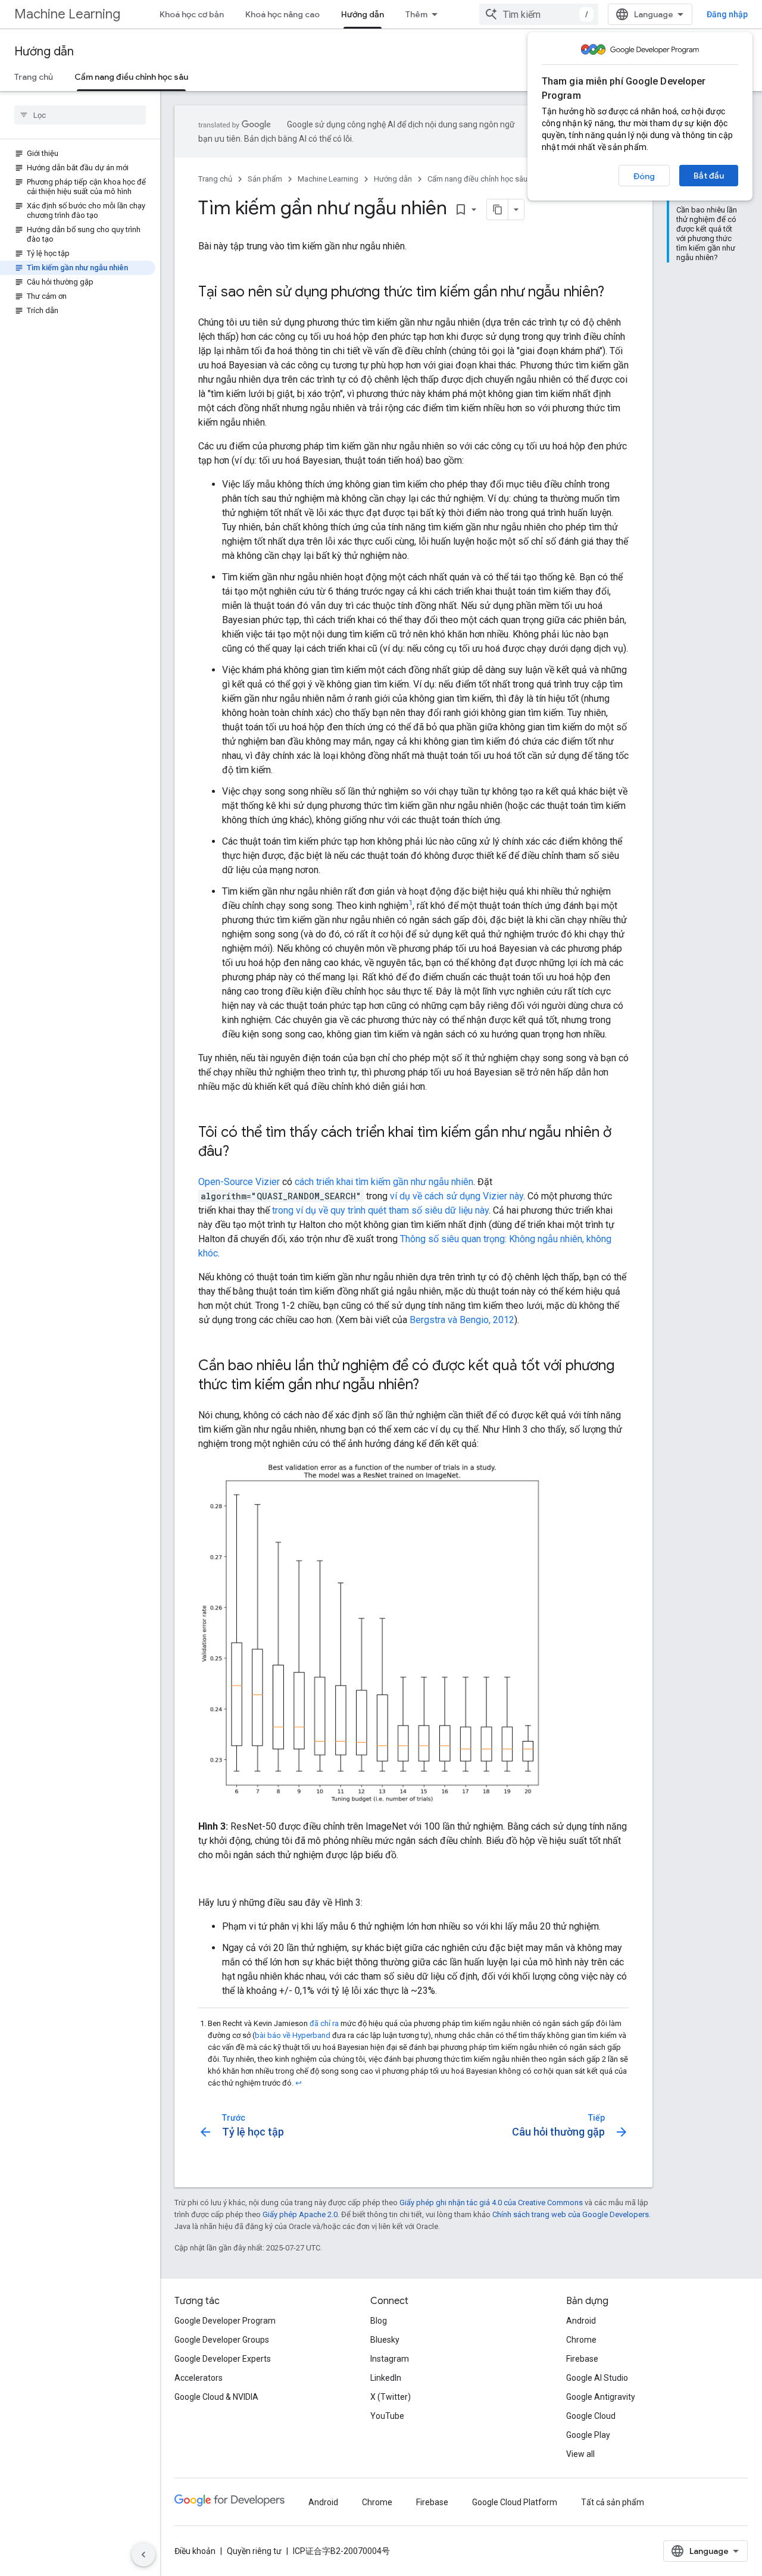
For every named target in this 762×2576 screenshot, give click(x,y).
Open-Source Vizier (239, 1182)
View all (580, 2454)
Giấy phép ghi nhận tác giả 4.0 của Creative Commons (491, 2203)
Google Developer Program (225, 2321)
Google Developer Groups (222, 2340)
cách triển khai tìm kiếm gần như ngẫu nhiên (384, 1182)
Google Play (588, 2435)
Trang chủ (34, 77)
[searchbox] (80, 115)
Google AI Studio (597, 2378)
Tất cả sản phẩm (613, 2502)
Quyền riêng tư (254, 2551)
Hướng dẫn (363, 14)
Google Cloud (591, 2416)
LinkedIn (386, 2378)
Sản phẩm (265, 179)
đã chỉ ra (324, 2023)
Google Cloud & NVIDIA (216, 2397)
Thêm (416, 14)
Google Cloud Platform (515, 2502)
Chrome (581, 2340)
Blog (379, 2321)
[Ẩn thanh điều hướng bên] (143, 2555)
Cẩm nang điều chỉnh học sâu (131, 77)
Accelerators (199, 2378)
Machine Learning (67, 14)
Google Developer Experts (223, 2359)
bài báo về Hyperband (293, 2035)
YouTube (387, 2416)
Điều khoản (195, 2551)
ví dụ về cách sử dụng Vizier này (457, 1196)
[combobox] (539, 14)
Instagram (390, 2359)
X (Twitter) (391, 2397)
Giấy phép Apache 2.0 (300, 2214)
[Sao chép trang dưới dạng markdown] (498, 210)
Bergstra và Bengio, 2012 (462, 1320)
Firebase (582, 2359)
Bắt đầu (709, 176)
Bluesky (385, 2340)
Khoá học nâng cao (282, 14)
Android (581, 2321)
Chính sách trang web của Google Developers (571, 2214)
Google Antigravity (601, 2397)
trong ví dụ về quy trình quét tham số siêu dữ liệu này (380, 1210)
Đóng (644, 176)
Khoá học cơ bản (192, 14)
